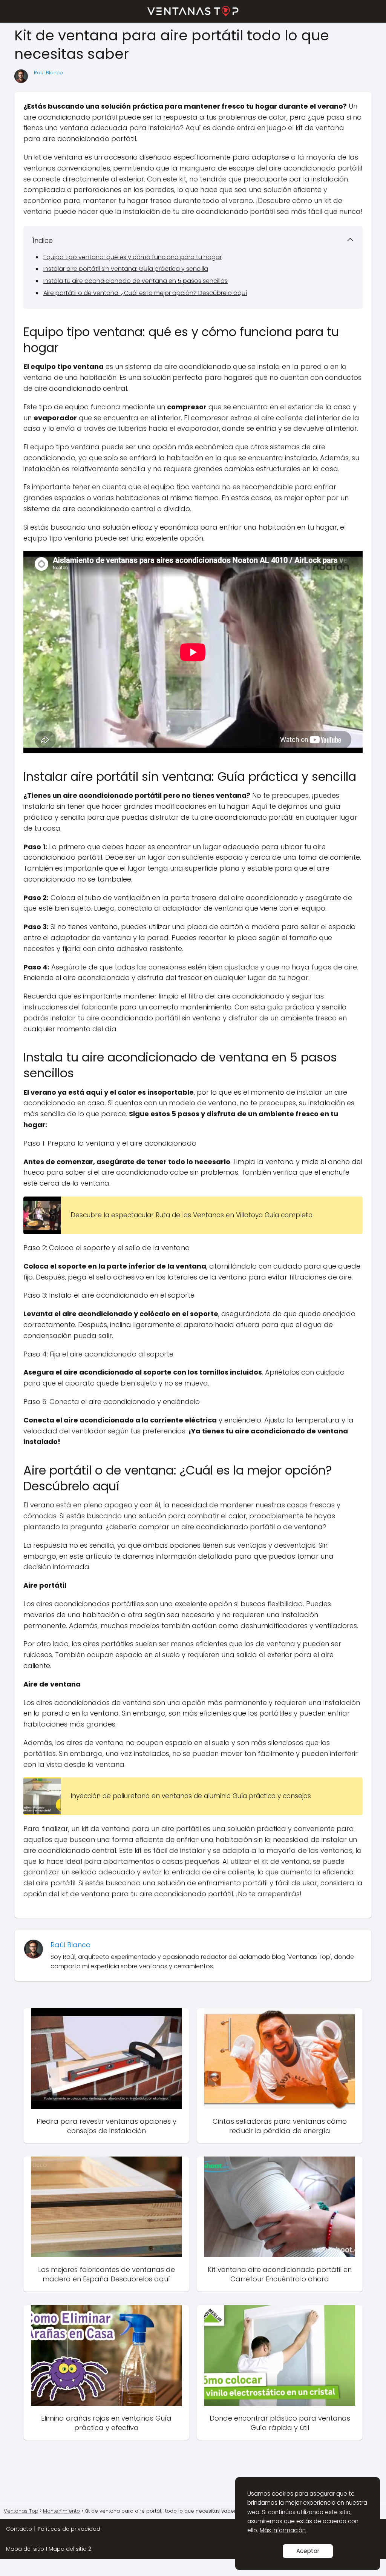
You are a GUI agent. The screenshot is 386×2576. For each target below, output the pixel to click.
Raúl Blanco (48, 73)
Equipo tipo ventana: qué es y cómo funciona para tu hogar (132, 257)
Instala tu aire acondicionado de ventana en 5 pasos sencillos (136, 281)
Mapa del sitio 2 (70, 2549)
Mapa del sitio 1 (27, 2549)
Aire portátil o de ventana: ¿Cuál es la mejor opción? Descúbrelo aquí (145, 293)
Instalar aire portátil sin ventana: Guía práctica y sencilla (126, 269)
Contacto (19, 2529)
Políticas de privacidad (69, 2529)
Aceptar (308, 2551)
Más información (283, 2530)
